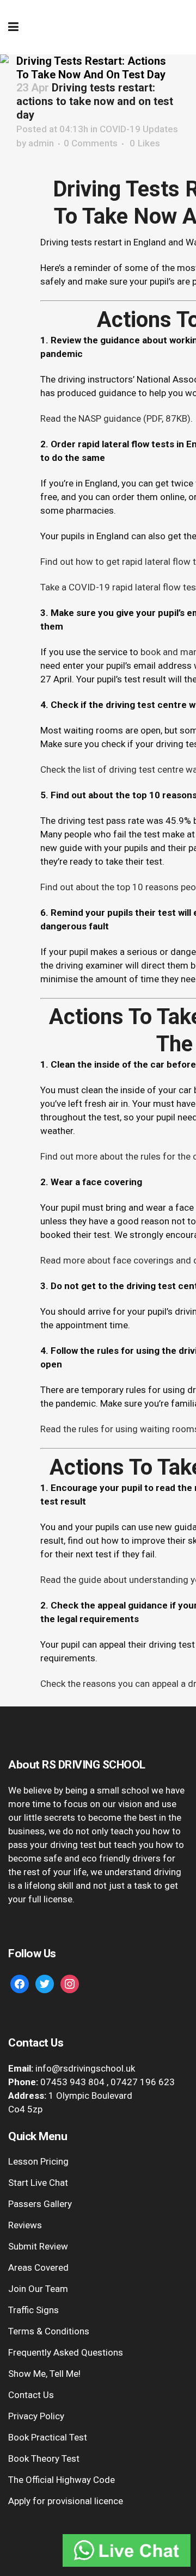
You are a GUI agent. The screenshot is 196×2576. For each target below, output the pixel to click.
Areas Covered (38, 2267)
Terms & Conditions (49, 2331)
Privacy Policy (36, 2416)
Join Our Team (38, 2289)
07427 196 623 (143, 2082)
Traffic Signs (33, 2310)
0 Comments (91, 143)
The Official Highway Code (62, 2480)
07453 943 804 (72, 2082)
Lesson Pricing (38, 2161)
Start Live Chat (38, 2183)
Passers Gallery (40, 2204)
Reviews (25, 2225)
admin (41, 143)
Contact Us (31, 2395)
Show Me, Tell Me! (44, 2374)
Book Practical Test (48, 2437)
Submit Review (38, 2246)
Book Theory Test (44, 2458)
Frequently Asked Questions (66, 2352)
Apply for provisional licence (66, 2501)
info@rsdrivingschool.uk (85, 2068)
